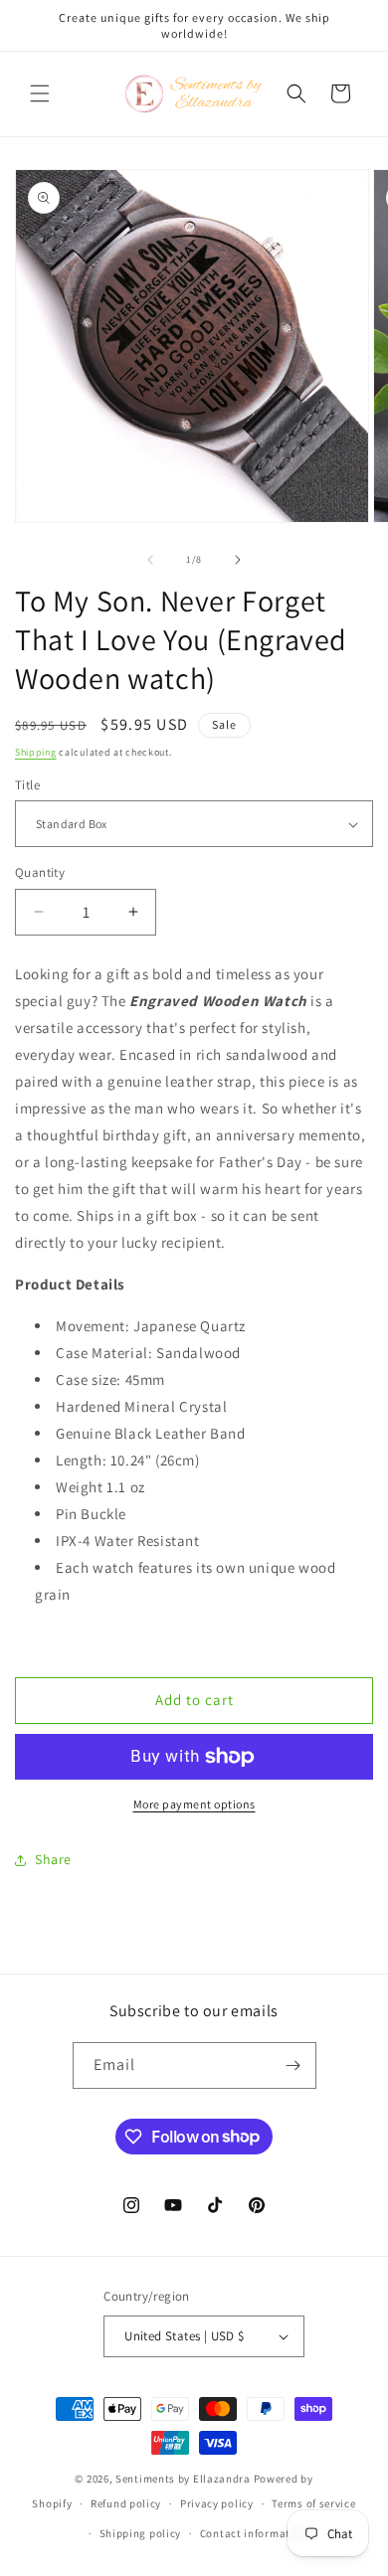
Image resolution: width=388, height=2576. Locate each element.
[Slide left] (150, 560)
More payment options (194, 1804)
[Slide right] (238, 560)
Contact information (254, 2533)
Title (27, 785)
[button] (40, 93)
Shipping (36, 752)
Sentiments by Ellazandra (183, 2479)
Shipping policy (141, 2533)
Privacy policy (217, 2503)
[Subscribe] (293, 2065)
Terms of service (313, 2503)
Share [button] (53, 1859)
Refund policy (126, 2503)
